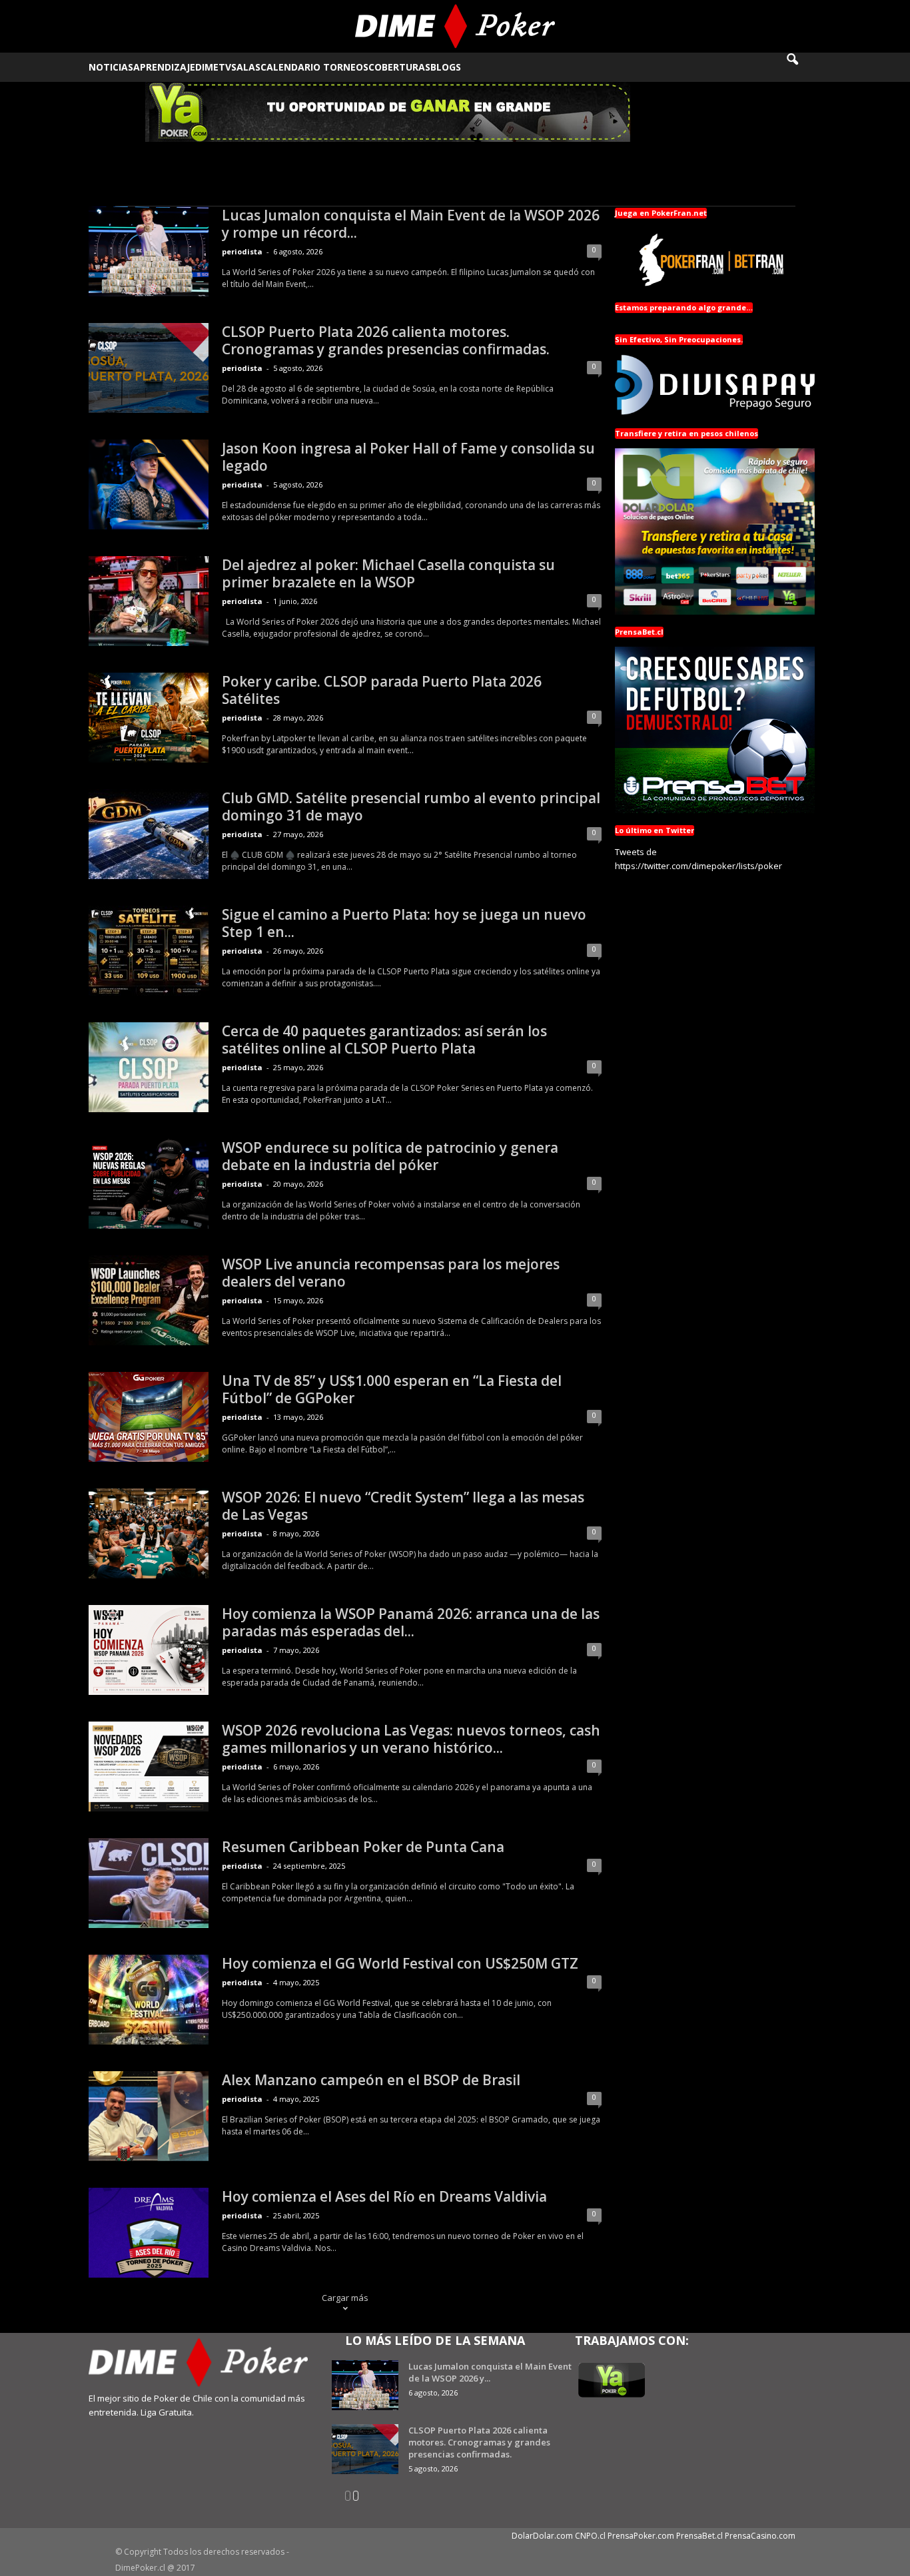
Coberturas (399, 67)
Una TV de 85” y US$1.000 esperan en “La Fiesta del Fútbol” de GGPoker (392, 1389)
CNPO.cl (590, 2536)
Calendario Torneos (314, 67)
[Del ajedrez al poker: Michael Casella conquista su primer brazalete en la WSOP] (149, 601)
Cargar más (345, 2298)
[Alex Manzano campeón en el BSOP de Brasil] (149, 2116)
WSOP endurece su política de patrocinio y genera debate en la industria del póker (390, 1156)
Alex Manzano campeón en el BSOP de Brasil (371, 2080)
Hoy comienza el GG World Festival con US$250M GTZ (400, 1963)
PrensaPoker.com (641, 2536)
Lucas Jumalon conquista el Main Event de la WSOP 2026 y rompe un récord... (411, 224)
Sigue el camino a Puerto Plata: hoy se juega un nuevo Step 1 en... (404, 923)
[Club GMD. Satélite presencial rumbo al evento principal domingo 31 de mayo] (149, 834)
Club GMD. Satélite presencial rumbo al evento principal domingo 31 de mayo (411, 806)
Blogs (446, 67)
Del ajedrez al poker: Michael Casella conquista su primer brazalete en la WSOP (388, 573)
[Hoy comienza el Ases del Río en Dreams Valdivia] (149, 2233)
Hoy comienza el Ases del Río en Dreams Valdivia (384, 2196)
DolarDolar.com (542, 2536)
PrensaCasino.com (760, 2536)
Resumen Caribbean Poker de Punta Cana (363, 1847)
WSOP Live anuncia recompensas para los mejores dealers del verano (391, 1273)
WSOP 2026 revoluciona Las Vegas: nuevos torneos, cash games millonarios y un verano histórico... (411, 1739)
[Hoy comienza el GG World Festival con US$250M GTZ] (149, 2000)
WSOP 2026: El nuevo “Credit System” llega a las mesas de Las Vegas (403, 1506)
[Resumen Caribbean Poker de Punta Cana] (149, 1883)
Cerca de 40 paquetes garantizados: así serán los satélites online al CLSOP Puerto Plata (384, 1040)
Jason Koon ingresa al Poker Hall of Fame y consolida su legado (408, 457)
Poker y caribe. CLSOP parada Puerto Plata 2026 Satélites (382, 690)
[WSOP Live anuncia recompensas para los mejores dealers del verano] (149, 1300)
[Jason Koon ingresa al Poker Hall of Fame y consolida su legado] (149, 484)
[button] (801, 67)
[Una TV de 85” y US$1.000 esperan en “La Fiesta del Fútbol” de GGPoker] (149, 1417)
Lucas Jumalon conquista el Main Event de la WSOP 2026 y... (490, 2372)
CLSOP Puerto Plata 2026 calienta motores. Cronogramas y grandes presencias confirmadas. (386, 340)
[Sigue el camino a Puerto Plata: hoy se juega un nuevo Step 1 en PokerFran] (149, 951)
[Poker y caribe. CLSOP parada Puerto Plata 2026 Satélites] (149, 718)
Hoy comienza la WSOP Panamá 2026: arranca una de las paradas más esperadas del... (411, 1622)
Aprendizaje (164, 67)
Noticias (111, 67)
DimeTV (213, 67)
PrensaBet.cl (699, 2536)
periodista (242, 251)
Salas (246, 67)
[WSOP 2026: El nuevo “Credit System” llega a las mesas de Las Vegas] (149, 1533)
